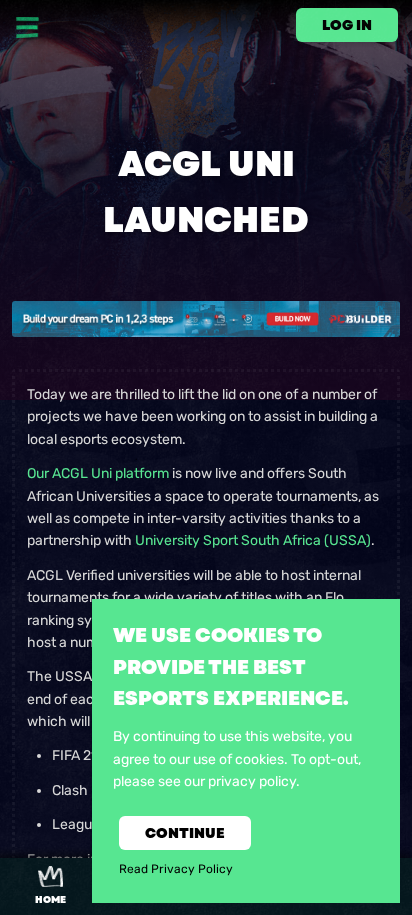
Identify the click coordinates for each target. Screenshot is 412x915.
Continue (185, 833)
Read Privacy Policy (176, 869)
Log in (347, 25)
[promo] (206, 319)
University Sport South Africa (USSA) (253, 540)
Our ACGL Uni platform (98, 473)
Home (50, 900)
